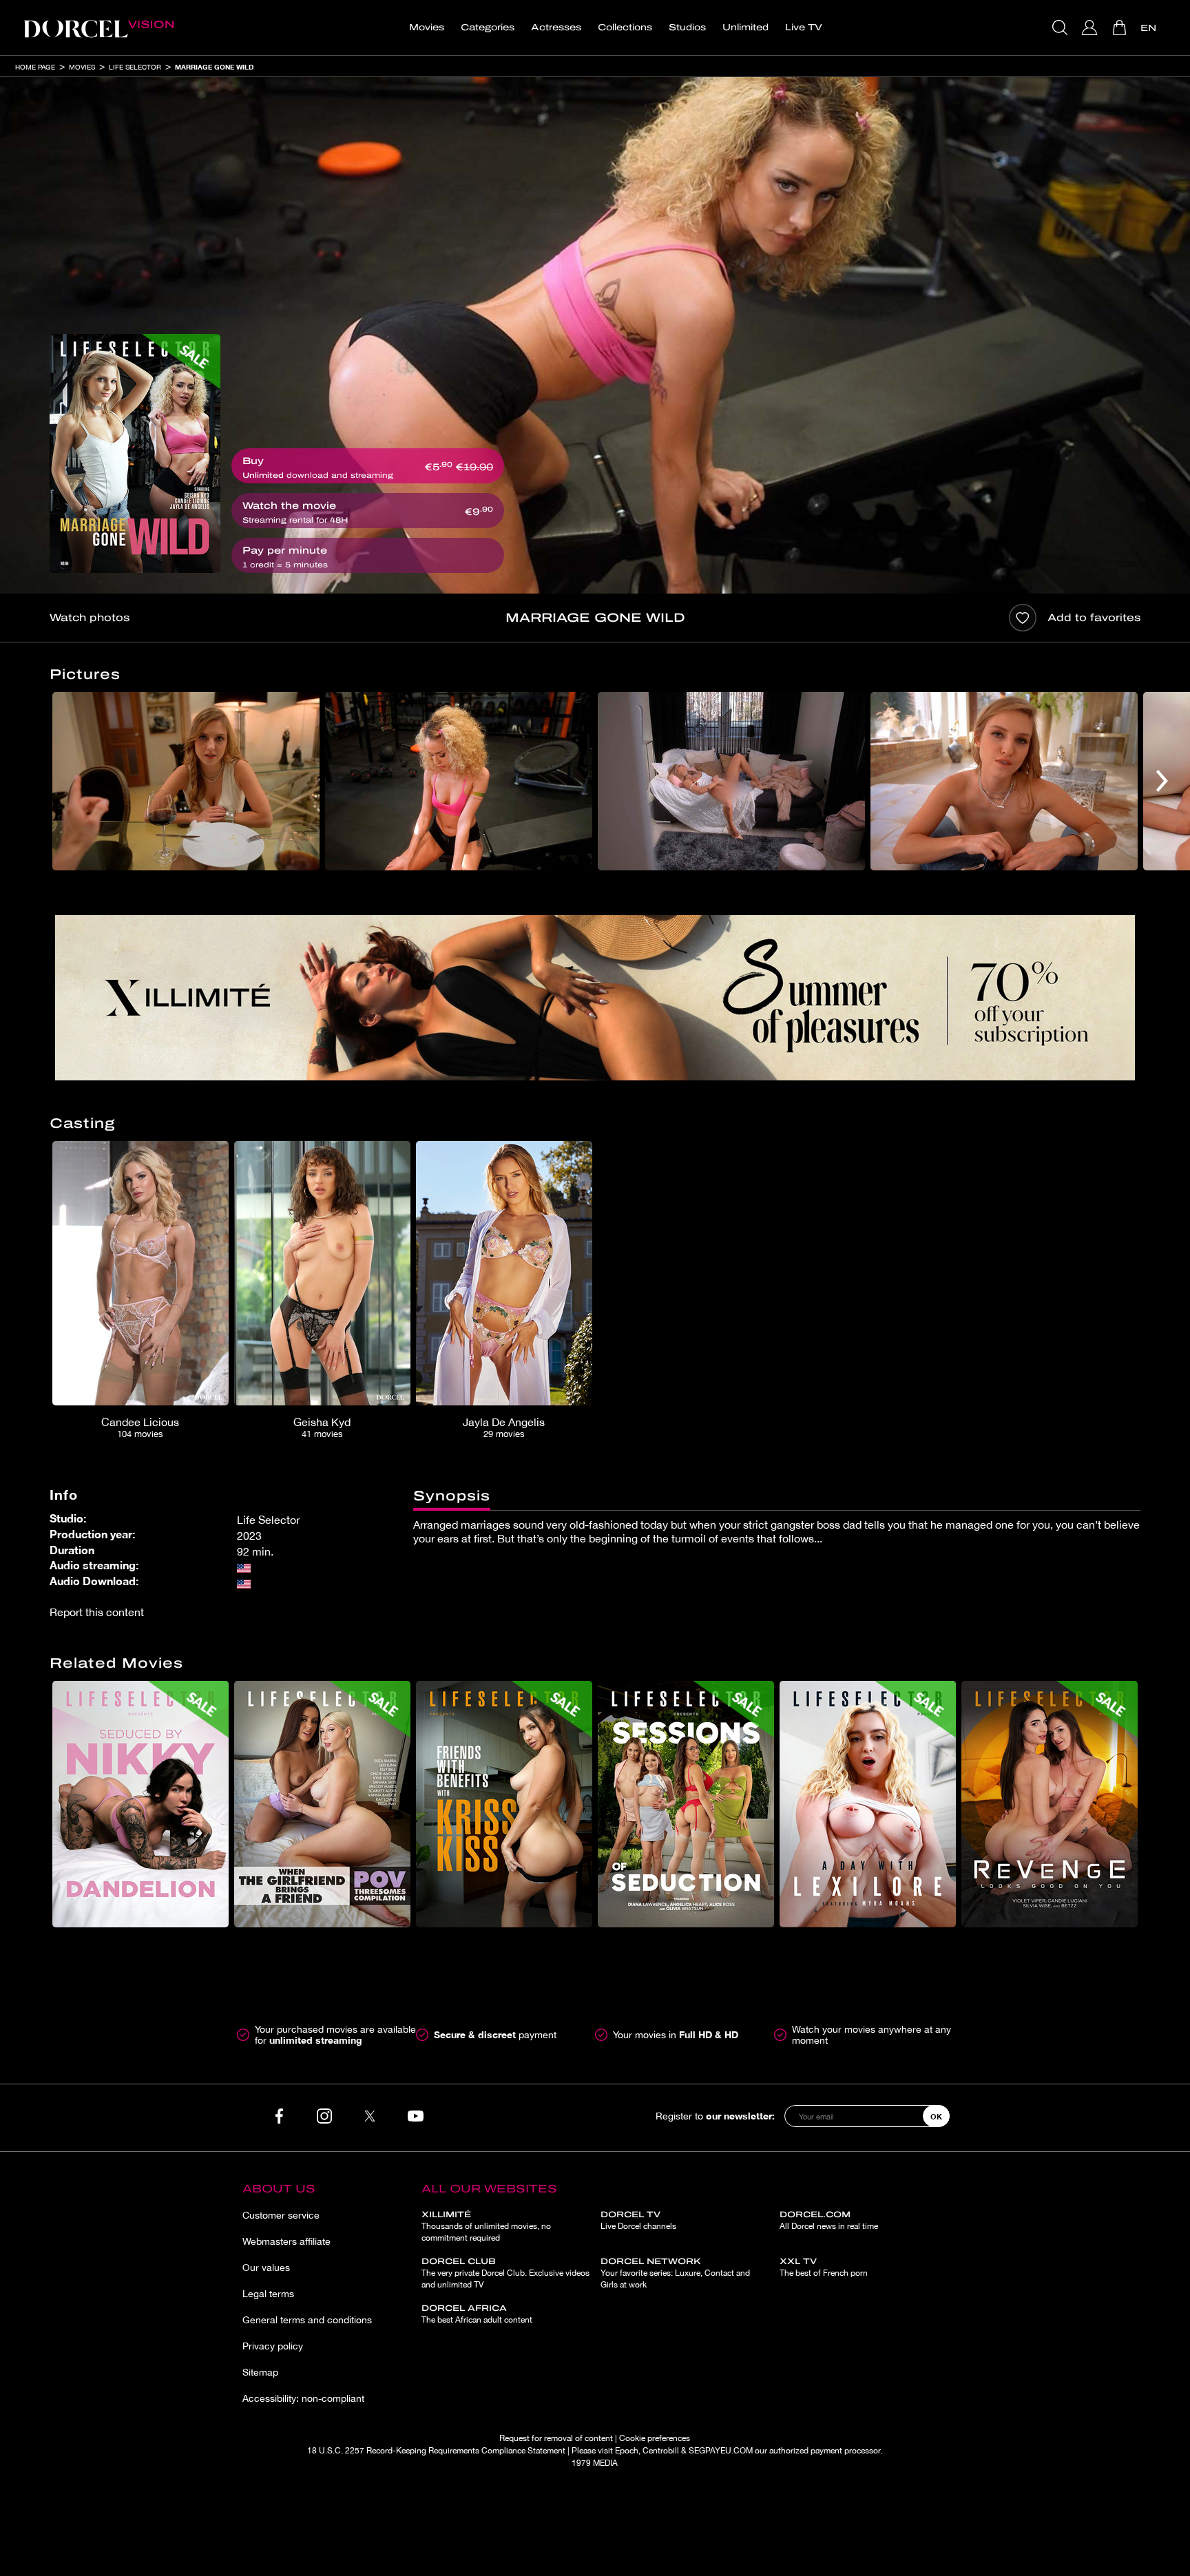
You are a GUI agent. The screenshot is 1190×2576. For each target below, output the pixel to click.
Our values (266, 2268)
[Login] (1091, 28)
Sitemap (260, 2372)
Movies (427, 28)
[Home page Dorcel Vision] (98, 28)
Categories (488, 28)
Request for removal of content (556, 2438)
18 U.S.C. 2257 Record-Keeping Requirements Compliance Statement (436, 2451)
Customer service (281, 2215)
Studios (687, 28)
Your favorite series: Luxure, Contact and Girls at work (675, 2273)
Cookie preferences (655, 2438)
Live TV (804, 28)
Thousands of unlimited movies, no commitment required (486, 2226)
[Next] (1162, 781)
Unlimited (745, 28)
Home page (35, 67)
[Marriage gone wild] (135, 453)
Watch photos (90, 618)
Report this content (97, 1612)
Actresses (556, 28)
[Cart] (1121, 28)
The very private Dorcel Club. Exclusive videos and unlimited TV (505, 2273)
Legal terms (268, 2294)
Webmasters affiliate (286, 2241)
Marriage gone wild (214, 67)
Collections (625, 28)
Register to (715, 2116)
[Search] (1062, 28)
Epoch (627, 2451)
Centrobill (661, 2451)
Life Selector (135, 67)
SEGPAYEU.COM (721, 2451)
